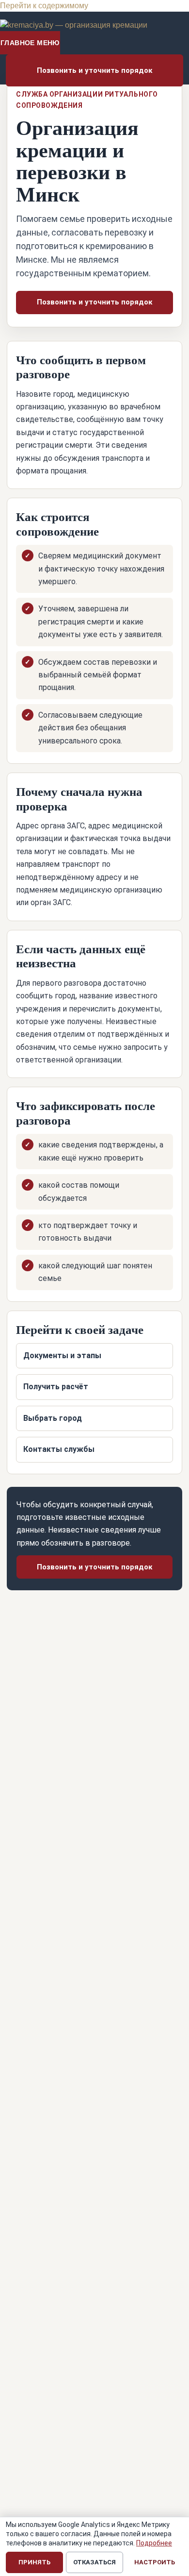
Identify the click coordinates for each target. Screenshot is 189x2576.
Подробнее (154, 2543)
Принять (34, 2562)
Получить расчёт (56, 1387)
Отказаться (94, 2562)
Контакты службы (59, 1449)
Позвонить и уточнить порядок (94, 70)
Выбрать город (53, 1418)
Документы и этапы (62, 1355)
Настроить (155, 2562)
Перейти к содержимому (44, 6)
